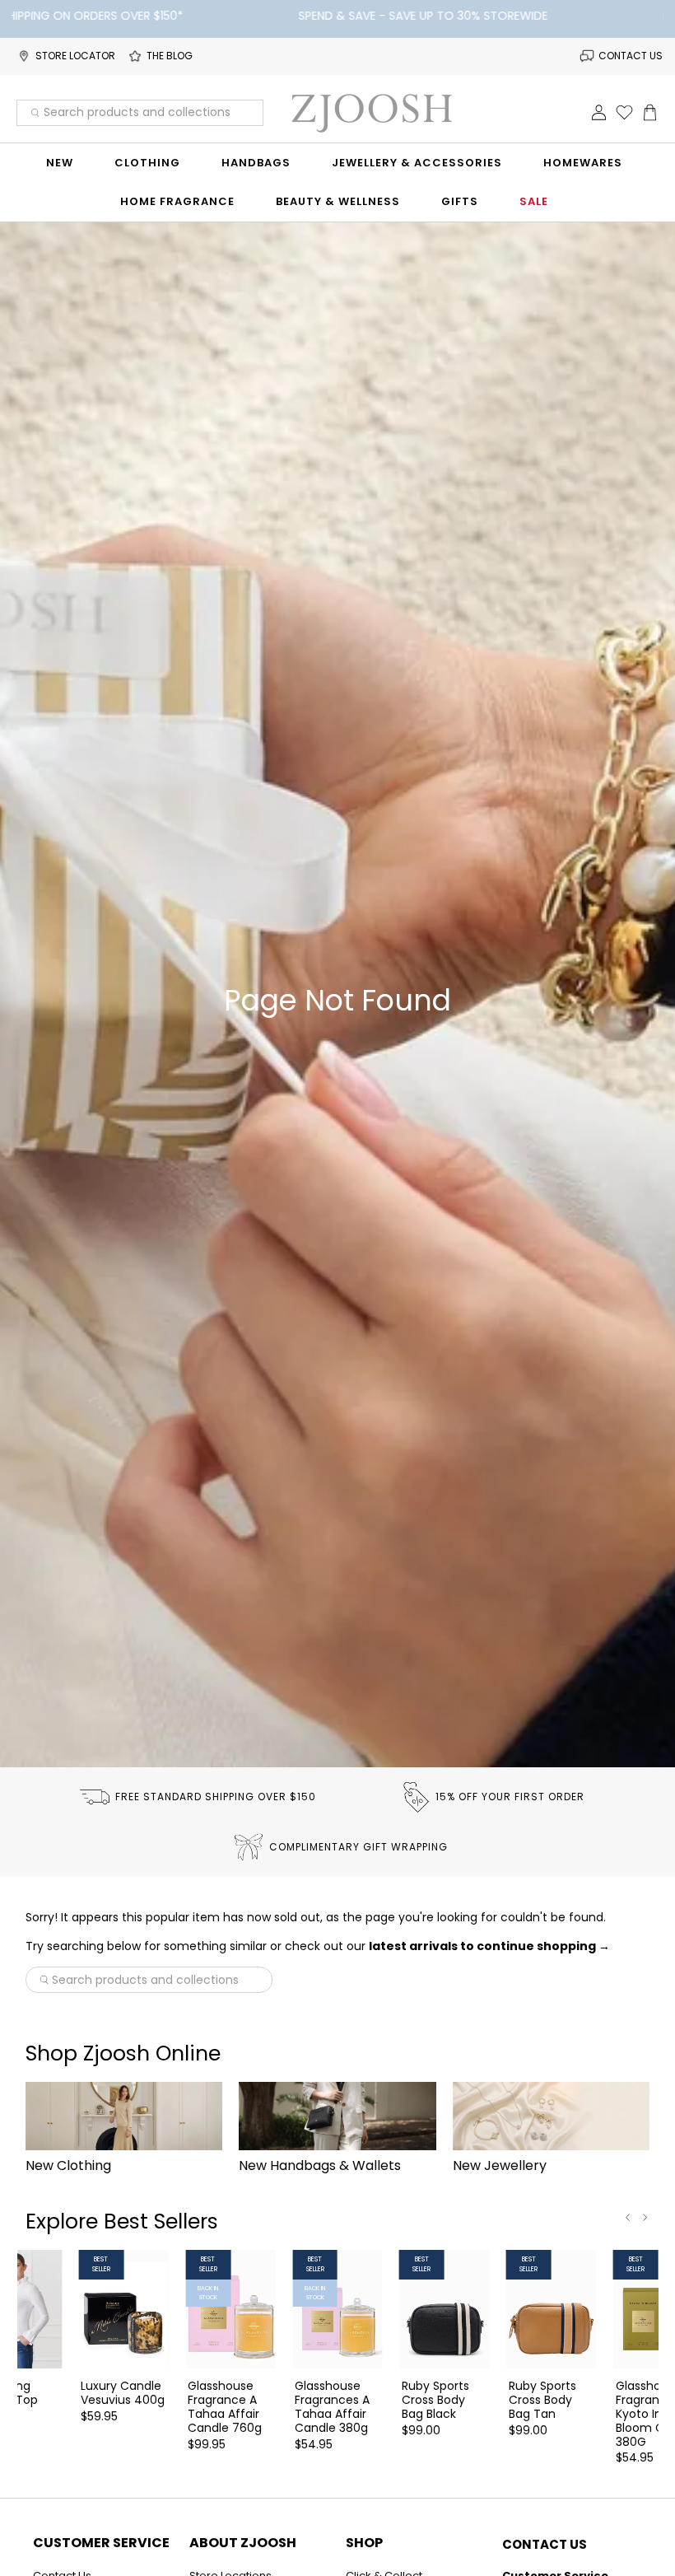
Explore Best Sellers (122, 2221)
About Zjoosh (243, 2543)
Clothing (147, 163)
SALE (534, 201)
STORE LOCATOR (75, 56)
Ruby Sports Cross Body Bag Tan (542, 2399)
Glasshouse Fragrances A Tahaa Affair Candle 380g (332, 2406)
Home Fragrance (177, 201)
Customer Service (101, 2543)
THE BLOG (170, 56)
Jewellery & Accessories (417, 163)
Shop (364, 2543)
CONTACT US (631, 56)
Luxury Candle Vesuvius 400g (123, 2392)
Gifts (460, 201)
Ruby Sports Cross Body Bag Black (435, 2399)
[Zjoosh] (371, 113)
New (60, 163)
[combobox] (140, 113)
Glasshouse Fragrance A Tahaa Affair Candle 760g (225, 2406)
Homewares (583, 163)
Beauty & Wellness (338, 201)
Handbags (256, 163)
